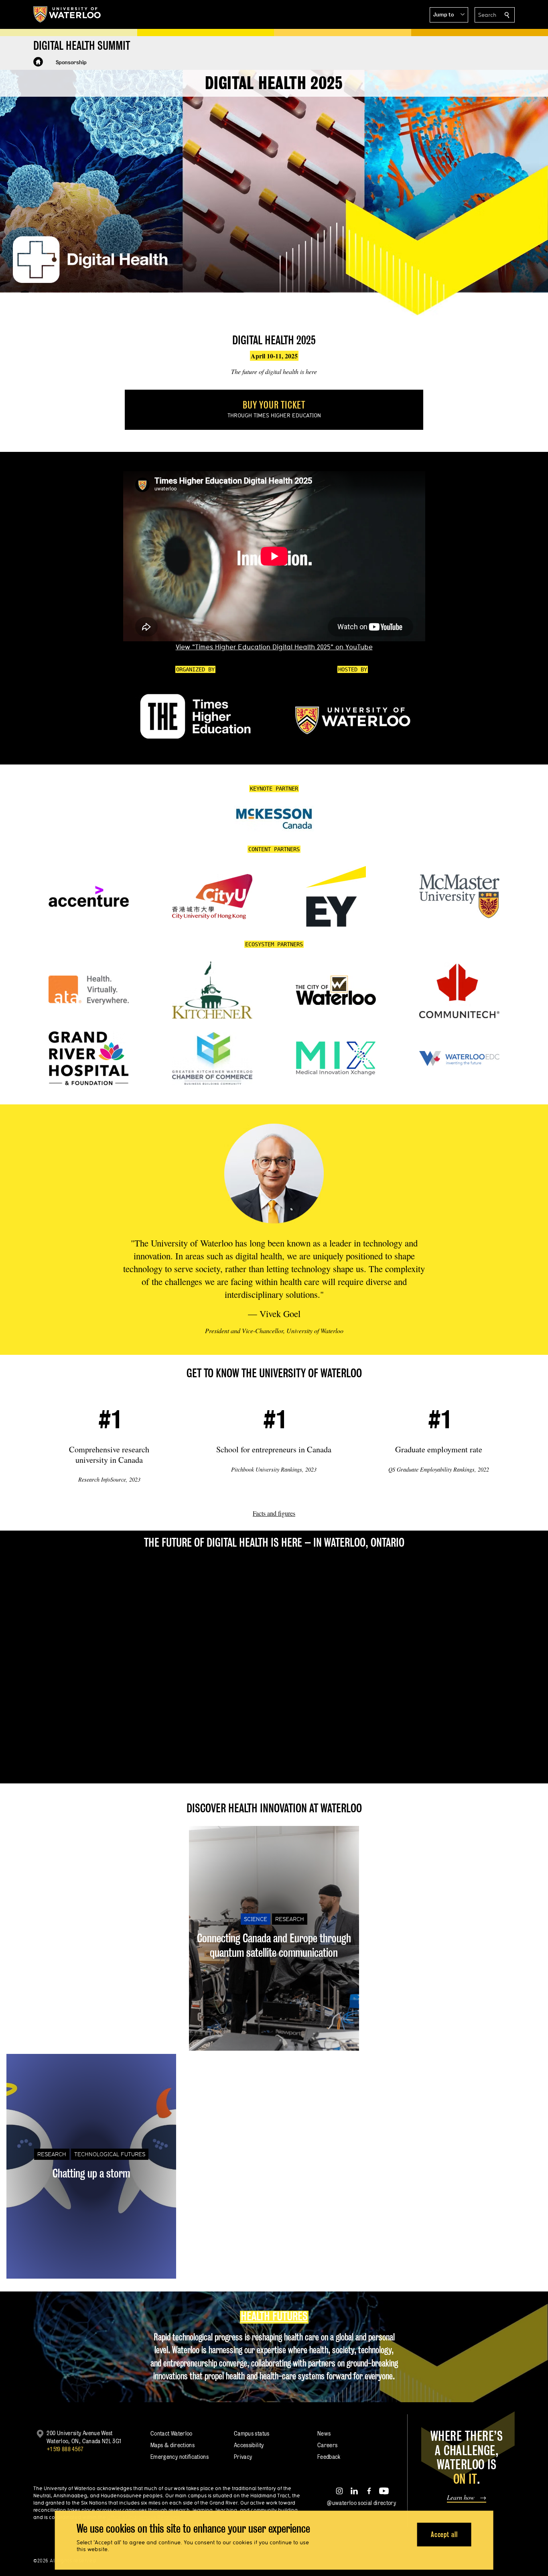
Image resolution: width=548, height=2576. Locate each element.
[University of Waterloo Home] (67, 14)
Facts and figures (274, 1513)
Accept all (444, 2534)
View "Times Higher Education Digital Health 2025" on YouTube (274, 647)
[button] (449, 15)
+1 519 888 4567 (65, 2449)
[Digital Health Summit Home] (38, 62)
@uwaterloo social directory (361, 2503)
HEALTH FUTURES (274, 2316)
